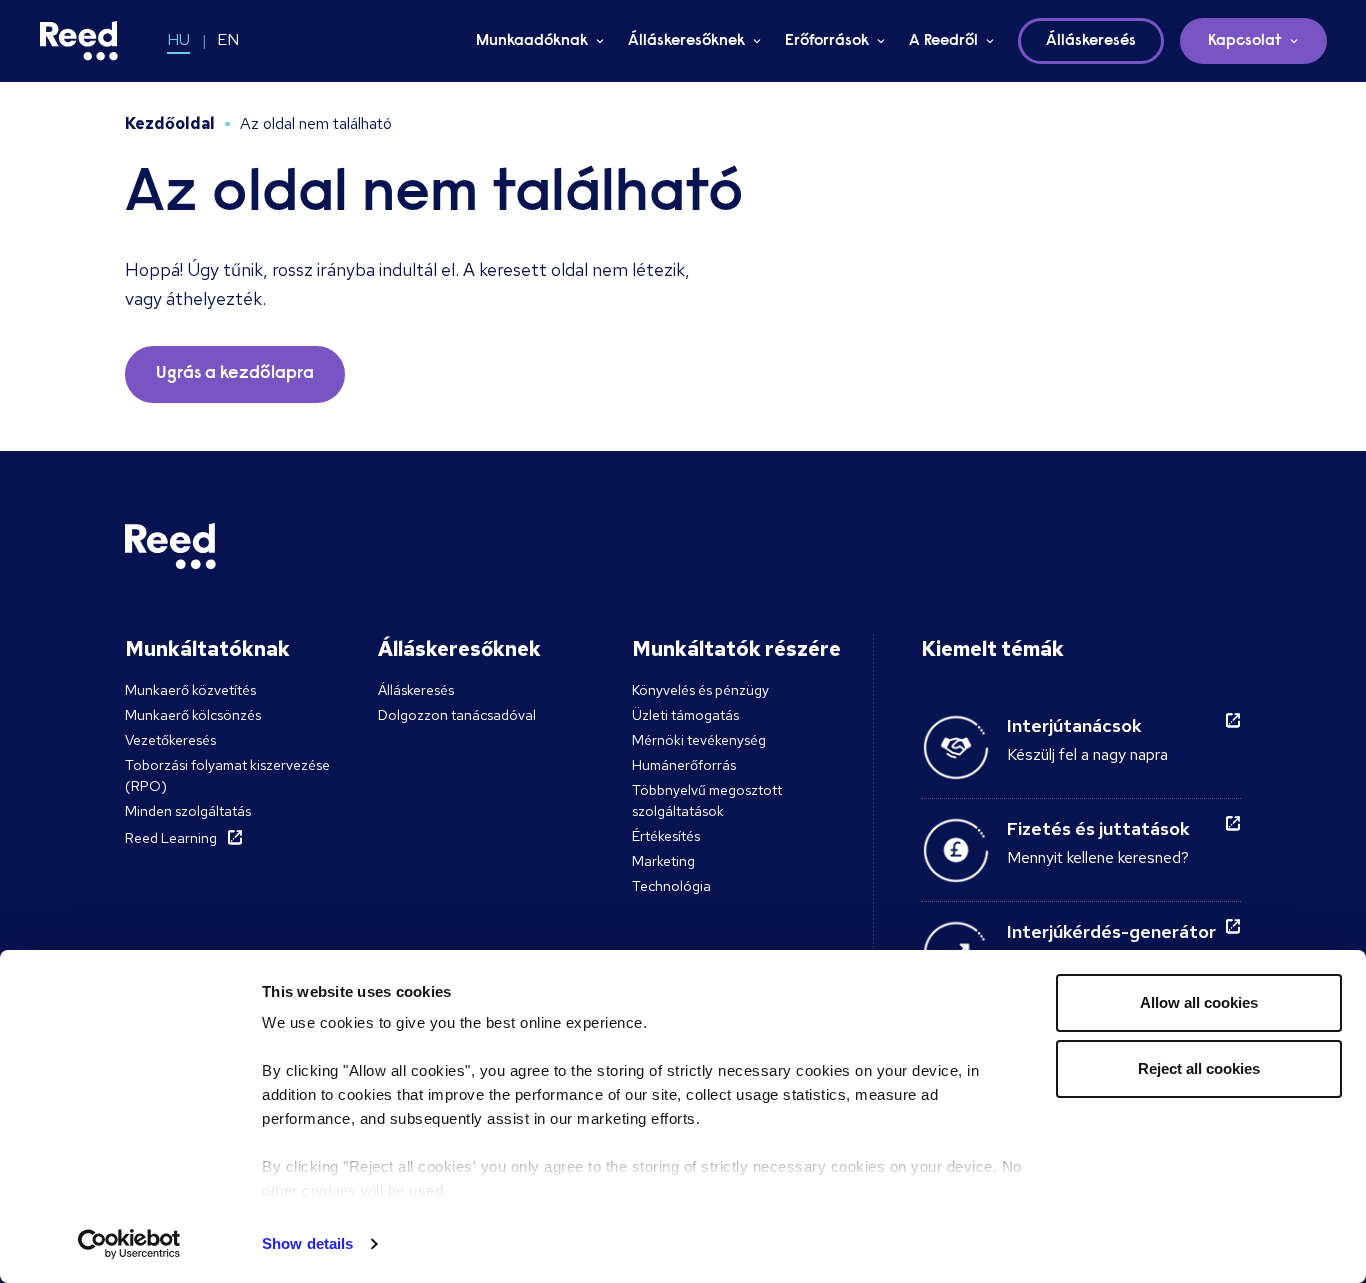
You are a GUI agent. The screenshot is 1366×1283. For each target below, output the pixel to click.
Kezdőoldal (170, 123)
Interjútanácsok (1074, 725)
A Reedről (943, 41)
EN (228, 39)
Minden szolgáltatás (188, 811)
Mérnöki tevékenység (699, 740)
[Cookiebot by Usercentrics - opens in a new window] (129, 1244)
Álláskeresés (416, 690)
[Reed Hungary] (79, 41)
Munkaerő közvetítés (190, 690)
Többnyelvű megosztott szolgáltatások (707, 800)
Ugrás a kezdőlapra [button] (235, 374)
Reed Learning (171, 838)
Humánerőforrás (684, 765)
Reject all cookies (1199, 1068)
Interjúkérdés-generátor (1111, 931)
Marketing (663, 861)
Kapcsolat (1245, 41)
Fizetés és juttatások (1098, 828)
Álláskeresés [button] (1091, 41)
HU (178, 39)
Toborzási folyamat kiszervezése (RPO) (227, 775)
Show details (307, 1243)
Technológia (671, 886)
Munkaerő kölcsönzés (193, 715)
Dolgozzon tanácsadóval (457, 715)
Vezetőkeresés (170, 740)
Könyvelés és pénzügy (700, 690)
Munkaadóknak (532, 41)
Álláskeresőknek (686, 41)
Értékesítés (666, 836)
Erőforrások (827, 41)
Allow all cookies (1199, 1002)
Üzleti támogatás (685, 715)
